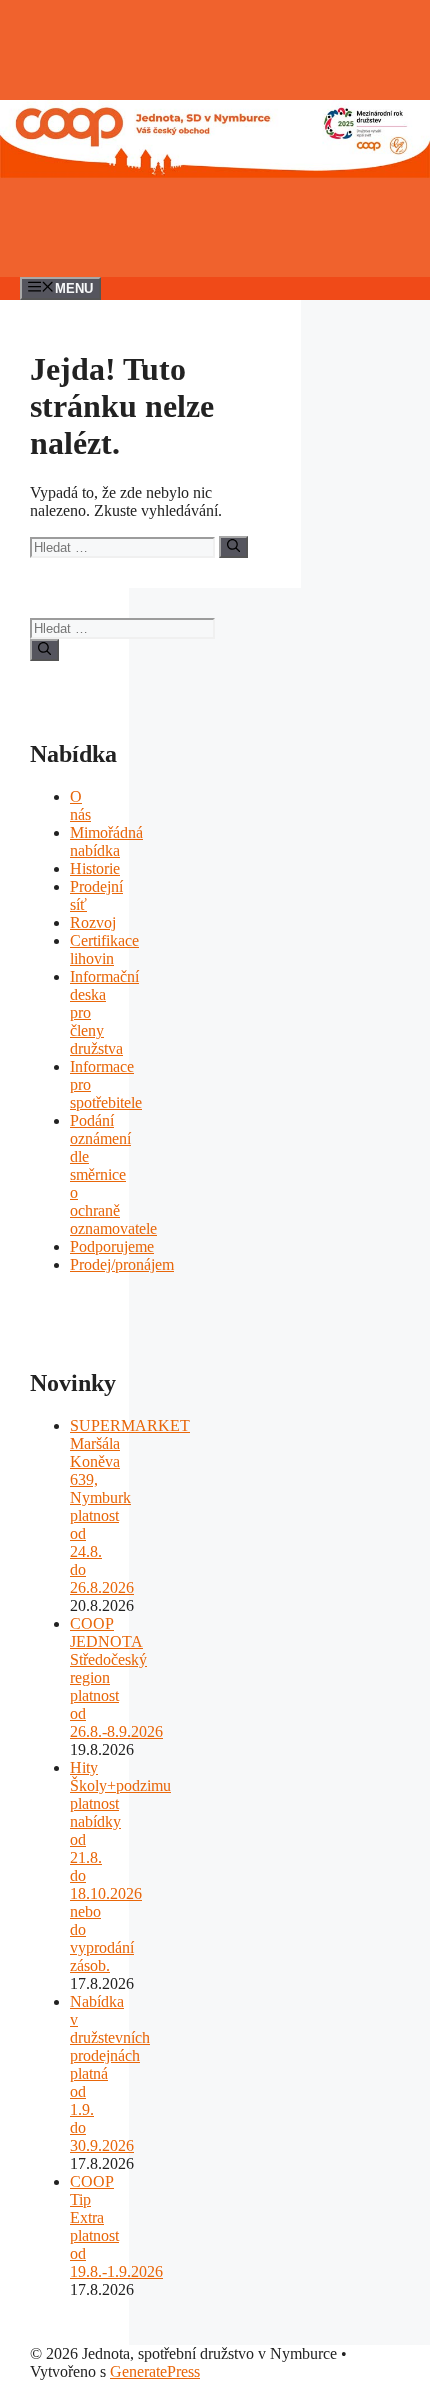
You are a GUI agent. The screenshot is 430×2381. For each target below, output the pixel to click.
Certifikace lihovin (104, 949)
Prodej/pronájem (122, 1264)
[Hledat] (233, 547)
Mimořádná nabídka (106, 841)
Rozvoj (93, 922)
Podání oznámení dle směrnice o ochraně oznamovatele (113, 1174)
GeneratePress (155, 2371)
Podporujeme (112, 1246)
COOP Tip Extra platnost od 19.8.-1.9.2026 (116, 2226)
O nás (80, 805)
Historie (95, 868)
